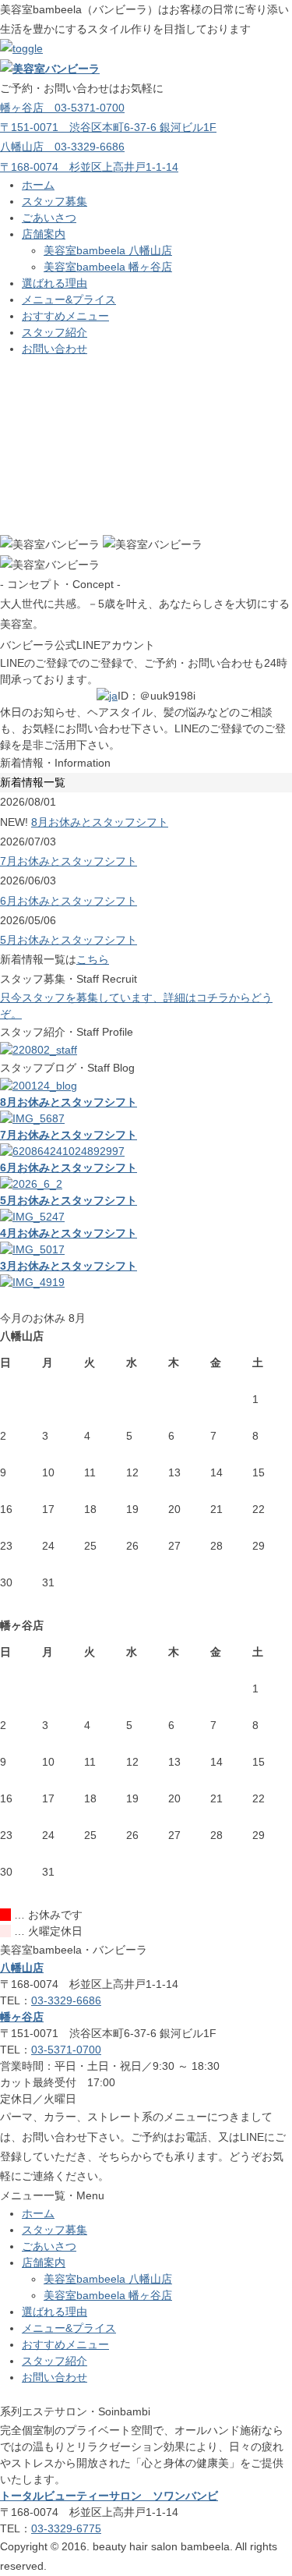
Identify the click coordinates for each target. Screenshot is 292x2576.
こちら (93, 959)
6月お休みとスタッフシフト (69, 901)
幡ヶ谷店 (22, 2017)
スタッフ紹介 (55, 332)
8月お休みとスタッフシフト (100, 822)
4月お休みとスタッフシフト (69, 1233)
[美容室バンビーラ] (50, 69)
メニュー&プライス (69, 299)
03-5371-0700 (66, 2050)
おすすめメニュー (65, 316)
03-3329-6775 (66, 2528)
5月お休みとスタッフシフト (69, 940)
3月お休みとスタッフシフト (69, 1266)
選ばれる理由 (55, 283)
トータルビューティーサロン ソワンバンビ (109, 2496)
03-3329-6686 (66, 2000)
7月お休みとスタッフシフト (69, 861)
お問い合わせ (55, 349)
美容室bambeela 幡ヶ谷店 (108, 267)
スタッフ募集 (55, 201)
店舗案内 (44, 234)
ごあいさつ (49, 218)
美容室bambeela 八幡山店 (108, 250)
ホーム (38, 185)
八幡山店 (22, 1968)
